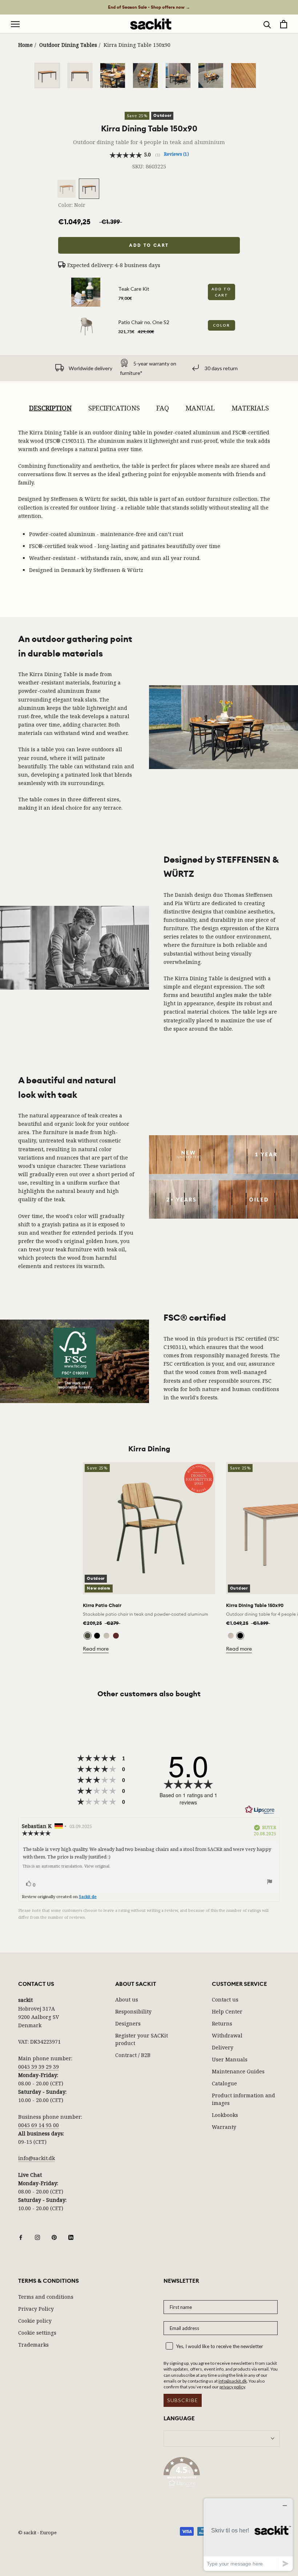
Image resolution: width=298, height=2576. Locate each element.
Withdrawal (227, 2035)
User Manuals (230, 2059)
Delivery (223, 2047)
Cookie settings (37, 2333)
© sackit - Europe (37, 2532)
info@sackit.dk (37, 2158)
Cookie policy (35, 2321)
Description (50, 408)
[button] (222, 2473)
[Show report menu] (270, 1883)
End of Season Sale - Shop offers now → (149, 7)
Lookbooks (225, 2115)
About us (127, 2000)
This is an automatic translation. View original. (67, 1866)
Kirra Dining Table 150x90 (255, 1605)
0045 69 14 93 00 (39, 2125)
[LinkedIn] (71, 2236)
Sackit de (88, 1896)
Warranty (224, 2127)
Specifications (114, 408)
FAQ (163, 408)
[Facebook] (21, 2236)
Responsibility (133, 2011)
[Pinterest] (54, 2236)
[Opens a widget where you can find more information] (248, 2534)
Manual (200, 408)
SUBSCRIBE (183, 2400)
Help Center (227, 2011)
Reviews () (176, 154)
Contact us (225, 2000)
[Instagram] (37, 2236)
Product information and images (243, 2099)
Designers (128, 2023)
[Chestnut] (116, 1636)
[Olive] (88, 1636)
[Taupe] (106, 1636)
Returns (222, 2023)
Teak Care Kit (134, 289)
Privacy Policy (36, 2309)
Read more (96, 1649)
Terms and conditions (46, 2297)
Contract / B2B (133, 2055)
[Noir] (97, 1636)
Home (25, 45)
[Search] (267, 24)
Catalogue (224, 2083)
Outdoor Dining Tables (68, 45)
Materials (250, 408)
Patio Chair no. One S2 (144, 322)
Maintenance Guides (238, 2071)
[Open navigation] (15, 24)
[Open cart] (284, 24)
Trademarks (33, 2345)
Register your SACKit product (142, 2039)
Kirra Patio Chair (102, 1605)
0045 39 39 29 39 (39, 2067)
